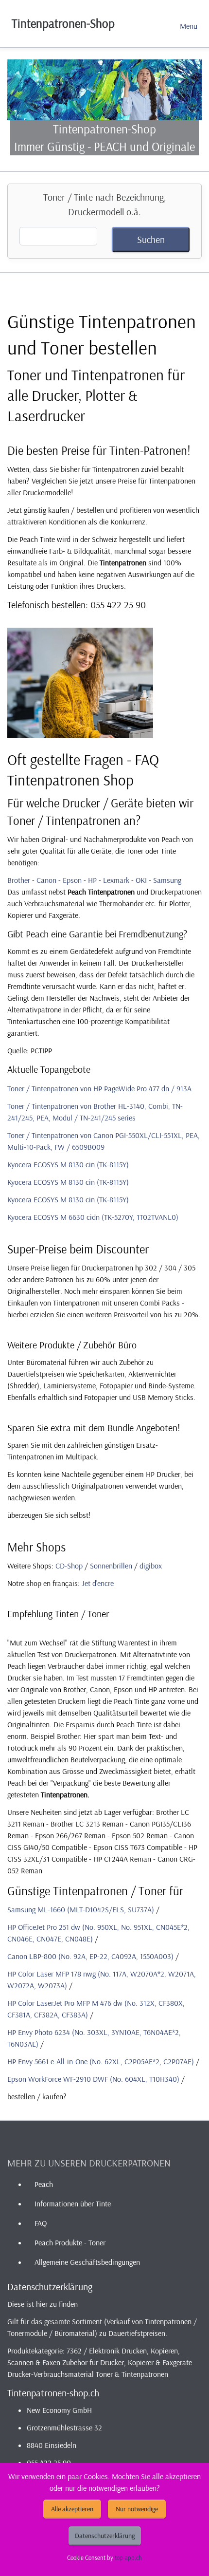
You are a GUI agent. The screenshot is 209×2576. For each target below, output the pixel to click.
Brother (19, 880)
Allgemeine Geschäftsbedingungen (87, 2262)
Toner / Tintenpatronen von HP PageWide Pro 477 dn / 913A (99, 1088)
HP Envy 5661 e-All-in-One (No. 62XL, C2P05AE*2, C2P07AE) (101, 2061)
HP (92, 880)
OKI (141, 880)
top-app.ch (128, 2557)
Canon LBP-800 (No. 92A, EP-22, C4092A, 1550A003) (90, 1956)
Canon (46, 880)
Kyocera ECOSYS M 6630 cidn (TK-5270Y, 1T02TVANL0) (93, 1217)
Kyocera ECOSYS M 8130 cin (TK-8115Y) (68, 1164)
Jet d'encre (98, 1583)
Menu (189, 26)
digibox (151, 1566)
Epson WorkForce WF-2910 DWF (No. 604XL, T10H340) (93, 2079)
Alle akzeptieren (72, 2509)
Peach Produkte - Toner (70, 2242)
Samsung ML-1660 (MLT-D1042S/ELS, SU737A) (81, 1909)
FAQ (41, 2223)
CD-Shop (69, 1566)
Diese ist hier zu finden (43, 2304)
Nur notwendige (137, 2509)
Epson (72, 880)
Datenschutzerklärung (105, 2536)
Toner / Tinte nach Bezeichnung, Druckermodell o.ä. (105, 204)
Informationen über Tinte (73, 2203)
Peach (44, 2184)
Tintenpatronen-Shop (63, 23)
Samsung (167, 880)
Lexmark (116, 880)
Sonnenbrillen (111, 1566)
